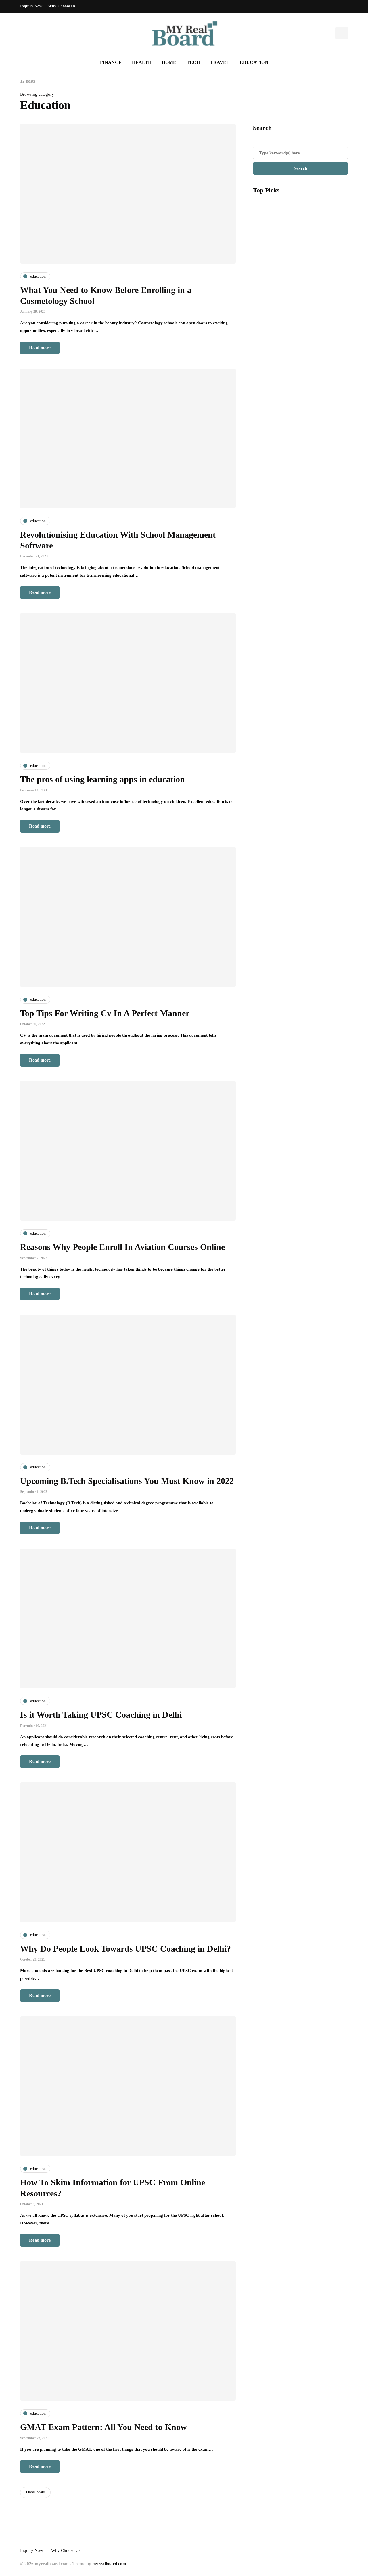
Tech (193, 62)
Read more (40, 348)
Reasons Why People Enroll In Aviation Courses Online (122, 1247)
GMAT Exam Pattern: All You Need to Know (105, 2427)
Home (169, 62)
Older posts (35, 2492)
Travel (220, 62)
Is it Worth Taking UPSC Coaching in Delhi (101, 1715)
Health (142, 62)
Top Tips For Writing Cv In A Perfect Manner (105, 1013)
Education (254, 62)
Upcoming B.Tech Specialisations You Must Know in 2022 (127, 1481)
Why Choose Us (62, 6)
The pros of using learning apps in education (102, 779)
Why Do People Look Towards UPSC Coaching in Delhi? (125, 1949)
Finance (111, 62)
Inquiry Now (31, 6)
